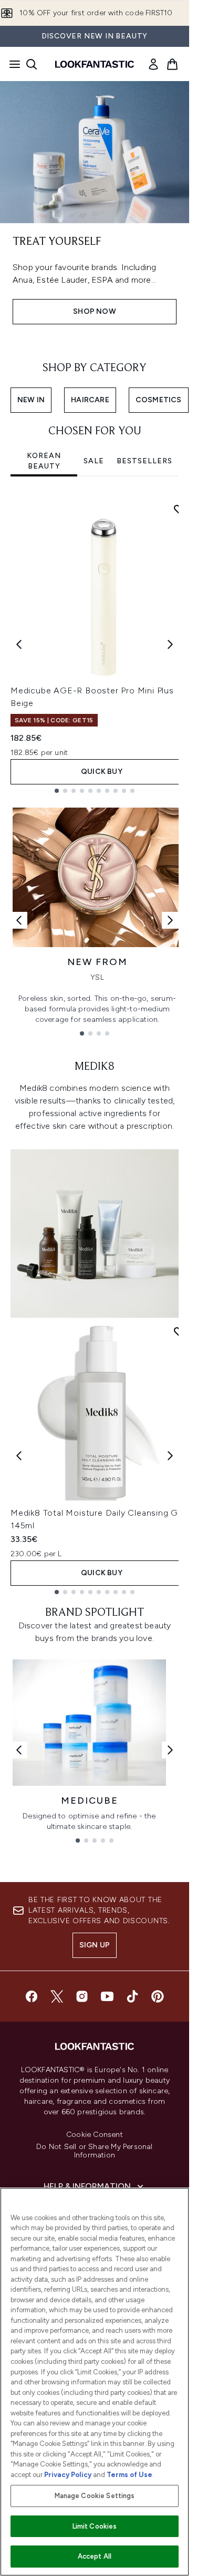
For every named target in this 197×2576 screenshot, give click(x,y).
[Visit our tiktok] (132, 1996)
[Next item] (170, 644)
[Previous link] (19, 920)
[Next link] (170, 920)
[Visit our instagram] (82, 1996)
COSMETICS (159, 400)
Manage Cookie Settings (95, 2496)
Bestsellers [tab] (144, 461)
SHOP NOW (95, 311)
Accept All (95, 2556)
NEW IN (31, 400)
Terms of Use (129, 2475)
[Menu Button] (12, 64)
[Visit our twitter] (57, 1996)
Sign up (95, 1945)
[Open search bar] (32, 64)
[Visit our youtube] (107, 1996)
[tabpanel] (95, 644)
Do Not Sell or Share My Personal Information (94, 2151)
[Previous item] (19, 644)
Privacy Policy (68, 2475)
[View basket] (172, 64)
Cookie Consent (95, 2135)
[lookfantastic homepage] (95, 64)
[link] (153, 64)
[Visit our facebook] (32, 1996)
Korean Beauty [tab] (44, 461)
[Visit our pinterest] (158, 1996)
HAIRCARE (90, 400)
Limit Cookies (95, 2526)
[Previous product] (19, 1456)
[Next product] (170, 1456)
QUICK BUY (102, 772)
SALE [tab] (94, 461)
